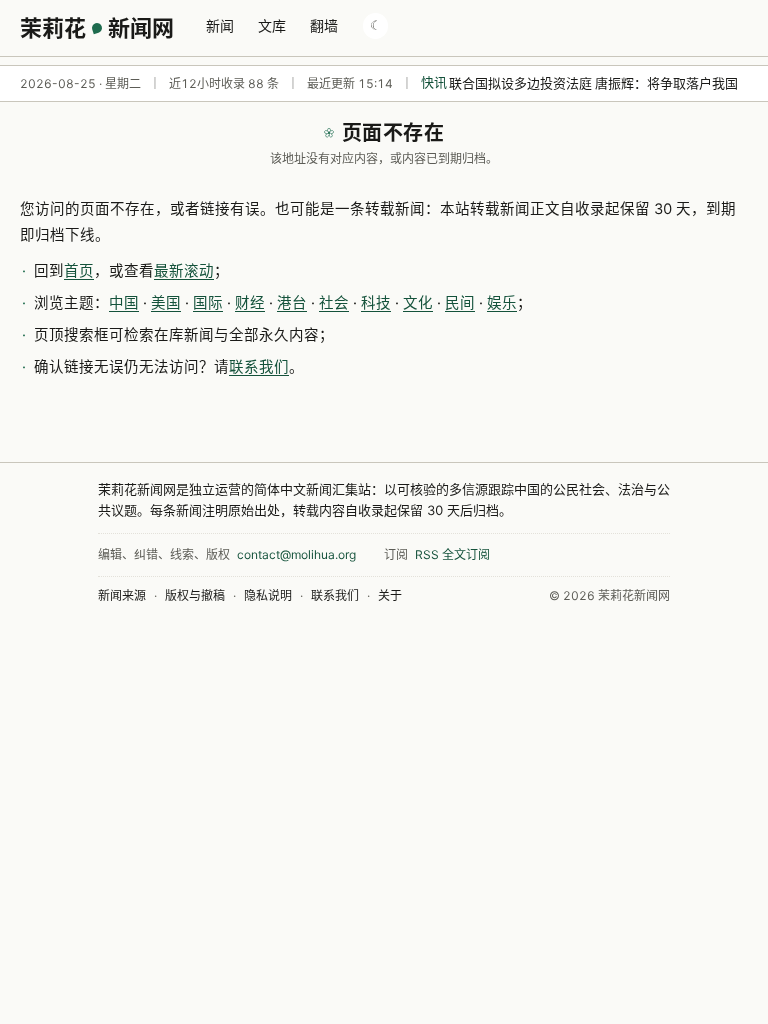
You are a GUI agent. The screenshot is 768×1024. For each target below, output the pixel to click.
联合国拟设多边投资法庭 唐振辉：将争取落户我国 (593, 83)
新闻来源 (122, 595)
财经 (250, 303)
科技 (376, 303)
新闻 (220, 25)
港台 (292, 303)
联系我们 (259, 367)
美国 (166, 303)
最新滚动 (184, 271)
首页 (79, 271)
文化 (418, 303)
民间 (460, 303)
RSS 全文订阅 (452, 554)
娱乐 (502, 303)
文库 (272, 25)
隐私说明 (268, 595)
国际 (208, 303)
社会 (334, 303)
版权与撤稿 (195, 595)
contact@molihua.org (296, 554)
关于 (390, 595)
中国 (124, 303)
